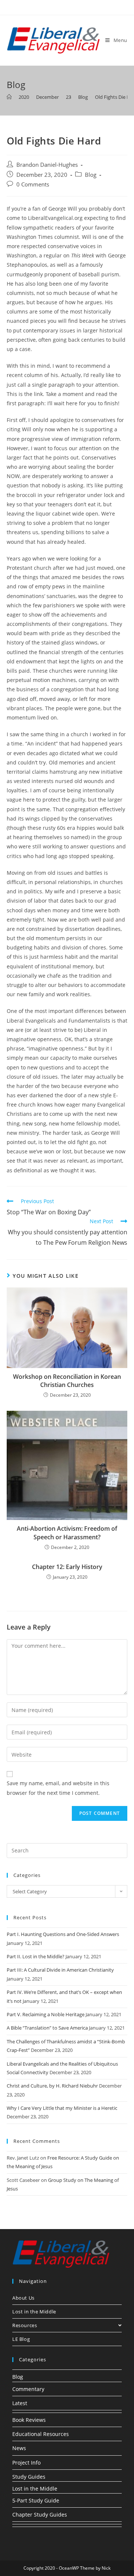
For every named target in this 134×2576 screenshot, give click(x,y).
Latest (20, 2403)
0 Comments (33, 184)
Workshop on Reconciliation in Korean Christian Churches (67, 1381)
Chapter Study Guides (40, 2515)
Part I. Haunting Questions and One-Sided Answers (63, 1934)
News (19, 2448)
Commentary (28, 2389)
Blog (91, 175)
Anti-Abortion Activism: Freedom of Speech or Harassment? (67, 1533)
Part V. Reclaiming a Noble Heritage (46, 2014)
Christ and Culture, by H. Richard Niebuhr (52, 2086)
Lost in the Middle (34, 2312)
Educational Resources (41, 2434)
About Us (23, 2298)
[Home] (9, 97)
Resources (25, 2325)
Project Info (26, 2463)
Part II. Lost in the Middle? (36, 1956)
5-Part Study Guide (36, 2500)
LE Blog (21, 2339)
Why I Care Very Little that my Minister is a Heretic (62, 2108)
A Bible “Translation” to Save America (47, 2028)
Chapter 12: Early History (67, 1567)
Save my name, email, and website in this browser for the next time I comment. (58, 1788)
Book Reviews (29, 2420)
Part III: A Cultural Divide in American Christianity (60, 1970)
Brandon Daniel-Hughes (47, 165)
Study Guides (29, 2477)
